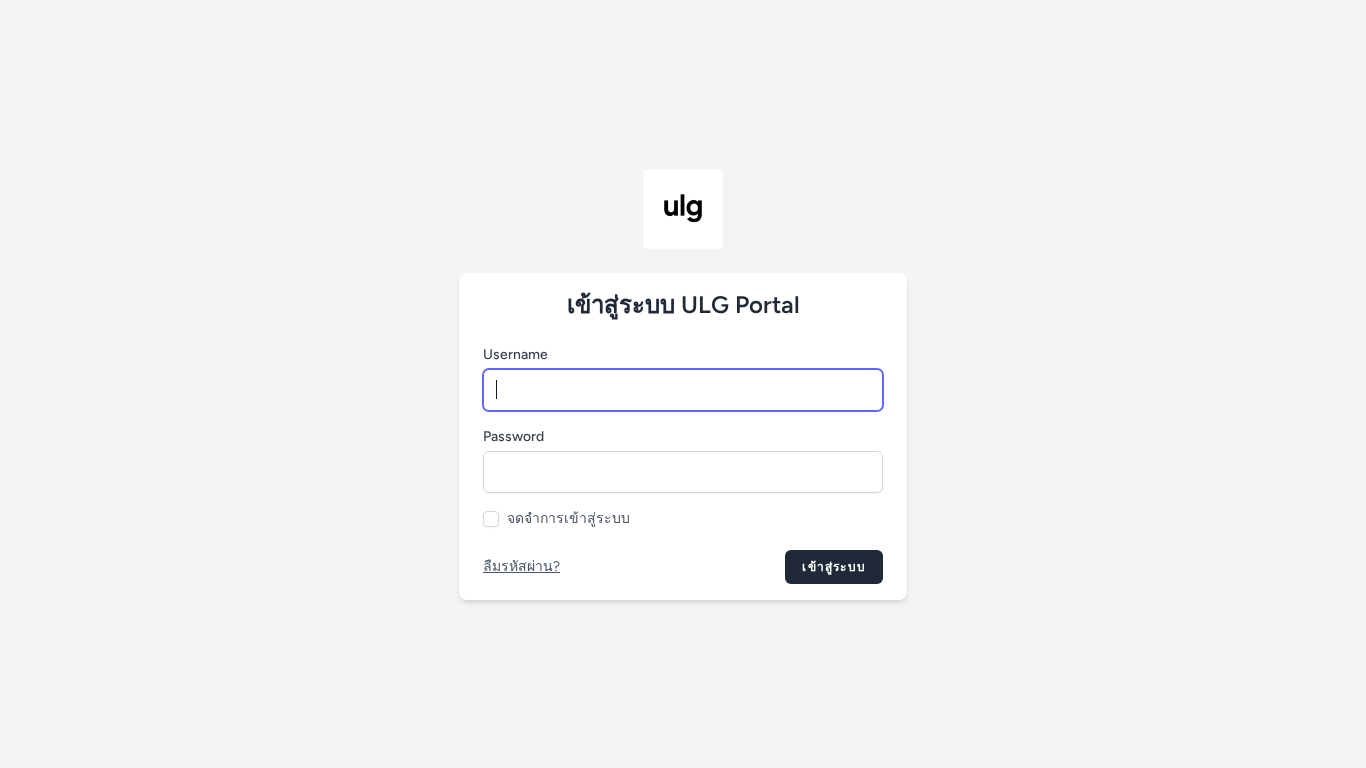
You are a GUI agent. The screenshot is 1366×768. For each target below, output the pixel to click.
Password (513, 436)
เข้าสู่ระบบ (834, 567)
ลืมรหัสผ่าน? (521, 566)
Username (515, 354)
